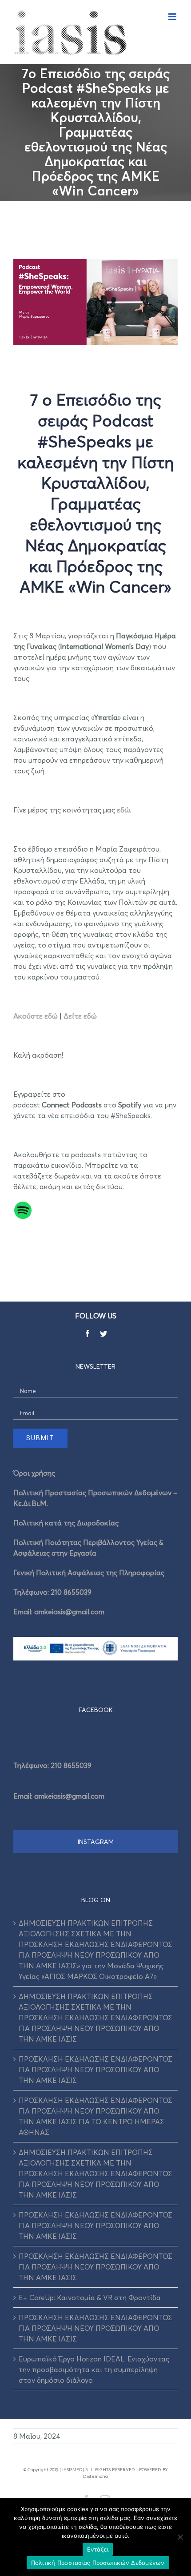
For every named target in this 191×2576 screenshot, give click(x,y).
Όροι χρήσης (34, 1473)
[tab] (95, 1710)
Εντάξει (98, 2549)
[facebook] (88, 1334)
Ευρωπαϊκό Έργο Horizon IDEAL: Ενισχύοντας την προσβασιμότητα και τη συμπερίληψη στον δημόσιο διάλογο (94, 2369)
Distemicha (95, 2476)
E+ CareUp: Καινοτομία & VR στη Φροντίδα (90, 2297)
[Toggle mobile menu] (173, 17)
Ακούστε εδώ (36, 1016)
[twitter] (103, 1334)
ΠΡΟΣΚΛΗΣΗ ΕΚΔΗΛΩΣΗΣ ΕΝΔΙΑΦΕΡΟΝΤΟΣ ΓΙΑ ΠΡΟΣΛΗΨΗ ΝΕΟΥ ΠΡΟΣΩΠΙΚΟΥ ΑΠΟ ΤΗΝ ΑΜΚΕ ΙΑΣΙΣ (95, 2070)
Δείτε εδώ (80, 1016)
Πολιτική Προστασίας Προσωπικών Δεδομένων (98, 2563)
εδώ (123, 810)
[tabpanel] (95, 1778)
